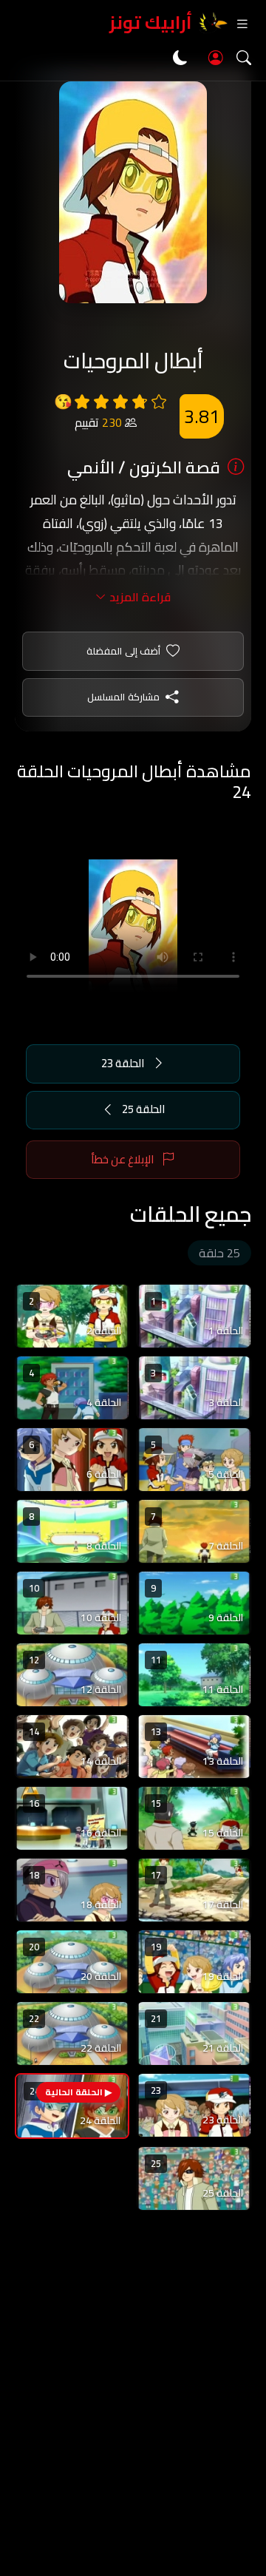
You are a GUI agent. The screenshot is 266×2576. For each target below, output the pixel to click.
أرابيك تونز (151, 23)
